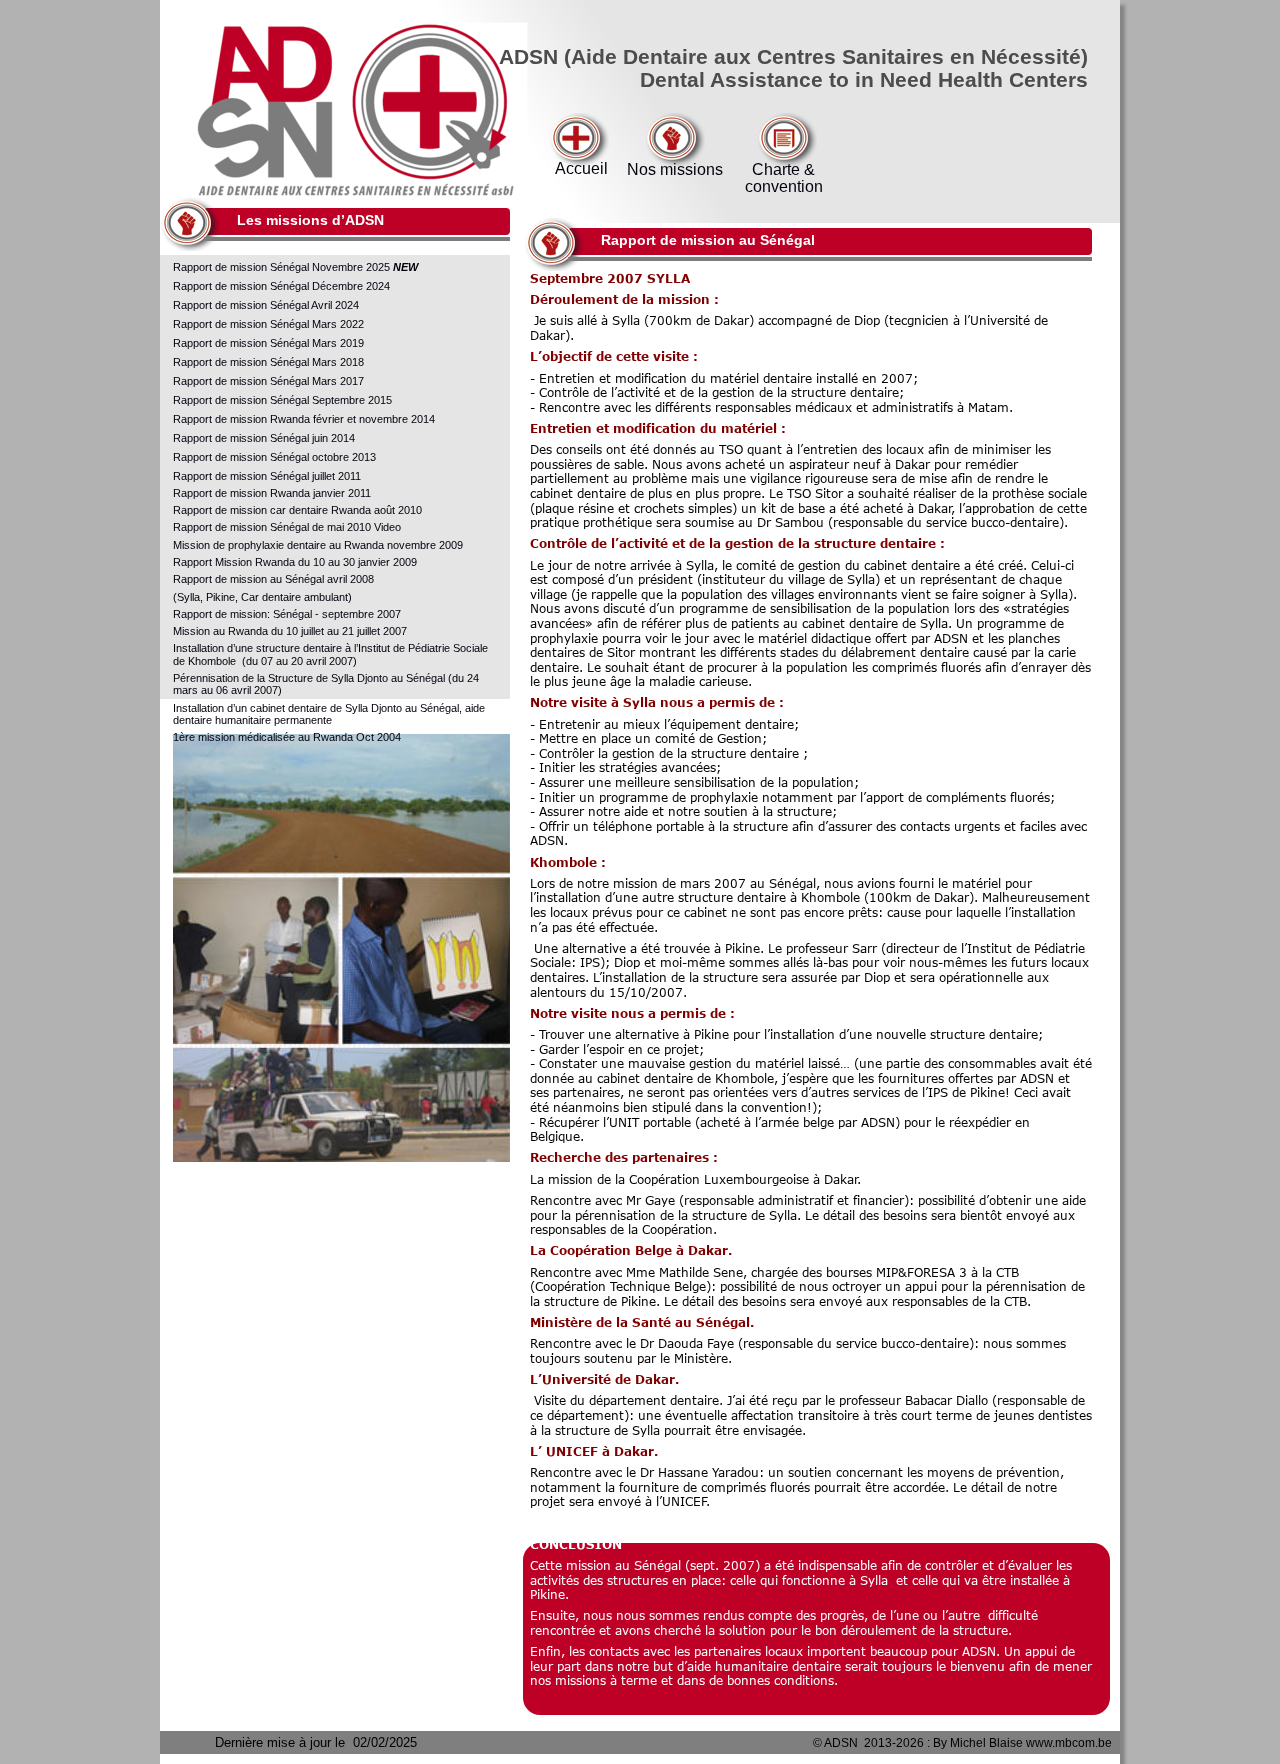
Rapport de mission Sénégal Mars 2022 (268, 324)
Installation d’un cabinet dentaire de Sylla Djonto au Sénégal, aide (330, 708)
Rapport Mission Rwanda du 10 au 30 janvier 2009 (295, 562)
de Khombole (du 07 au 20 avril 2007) (265, 661)
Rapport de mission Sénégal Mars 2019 (270, 343)
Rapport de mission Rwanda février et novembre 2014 (304, 419)
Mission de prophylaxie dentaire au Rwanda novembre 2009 (318, 545)
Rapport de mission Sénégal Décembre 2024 (283, 286)
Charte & (783, 169)
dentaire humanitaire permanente (252, 720)
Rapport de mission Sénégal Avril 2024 (267, 305)
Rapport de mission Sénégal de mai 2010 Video (287, 527)
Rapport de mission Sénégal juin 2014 (264, 438)
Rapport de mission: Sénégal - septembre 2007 (287, 614)
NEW (405, 267)
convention (784, 186)
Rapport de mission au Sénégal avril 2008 (275, 579)
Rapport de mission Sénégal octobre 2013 (274, 457)
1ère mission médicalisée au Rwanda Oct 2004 (287, 737)
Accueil (581, 168)
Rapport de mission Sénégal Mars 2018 (270, 362)
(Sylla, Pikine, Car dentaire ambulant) (262, 597)
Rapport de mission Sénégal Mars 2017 (268, 381)
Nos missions (675, 169)
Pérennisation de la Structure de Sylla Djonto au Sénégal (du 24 (327, 678)
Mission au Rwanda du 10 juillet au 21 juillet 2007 (290, 631)
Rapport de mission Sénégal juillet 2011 (267, 476)
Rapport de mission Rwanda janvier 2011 (272, 493)
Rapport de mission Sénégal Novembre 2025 (283, 267)
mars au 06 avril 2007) (227, 690)
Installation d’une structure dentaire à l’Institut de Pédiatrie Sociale (332, 648)
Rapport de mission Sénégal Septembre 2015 (282, 400)
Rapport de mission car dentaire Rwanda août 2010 (297, 510)
